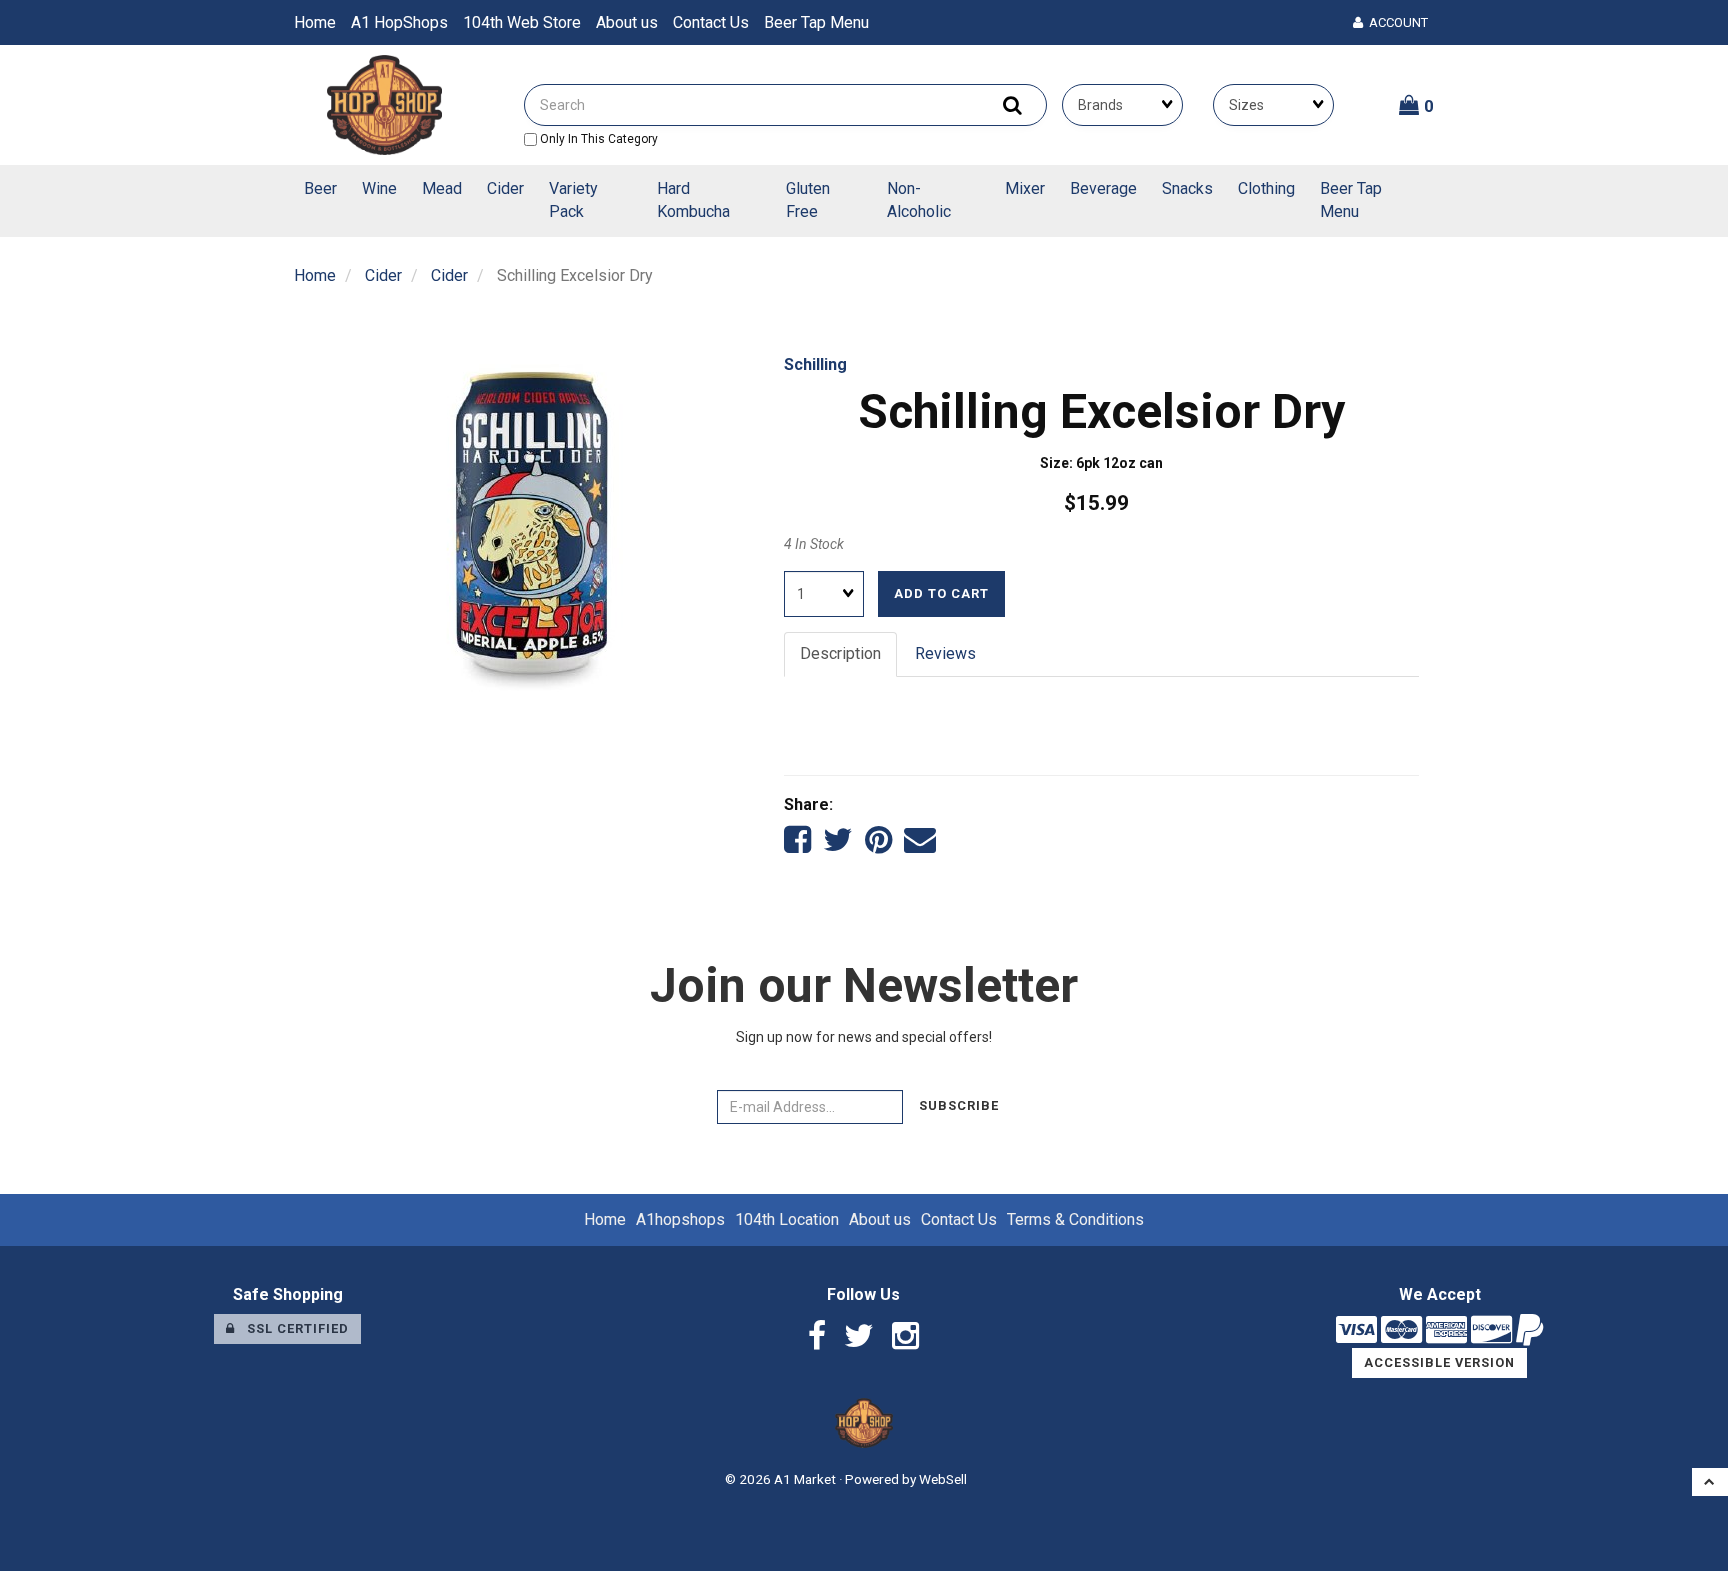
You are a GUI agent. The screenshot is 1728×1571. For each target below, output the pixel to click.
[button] (1416, 105)
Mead (442, 188)
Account (1395, 22)
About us (627, 22)
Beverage (1103, 188)
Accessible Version (1439, 1362)
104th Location (787, 1219)
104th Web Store (522, 22)
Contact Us (711, 22)
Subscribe (959, 1105)
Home (315, 22)
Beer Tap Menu (816, 22)
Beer (320, 188)
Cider (505, 188)
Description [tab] (840, 653)
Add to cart (941, 593)
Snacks (1187, 188)
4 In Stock (814, 544)
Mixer (1025, 188)
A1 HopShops (399, 22)
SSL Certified (292, 1328)
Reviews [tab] (945, 653)
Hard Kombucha (693, 200)
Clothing (1266, 188)
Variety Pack (573, 200)
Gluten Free (808, 200)
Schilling (815, 364)
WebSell (943, 1479)
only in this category (597, 139)
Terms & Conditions (1075, 1219)
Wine (379, 188)
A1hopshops (680, 1219)
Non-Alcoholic (919, 200)
